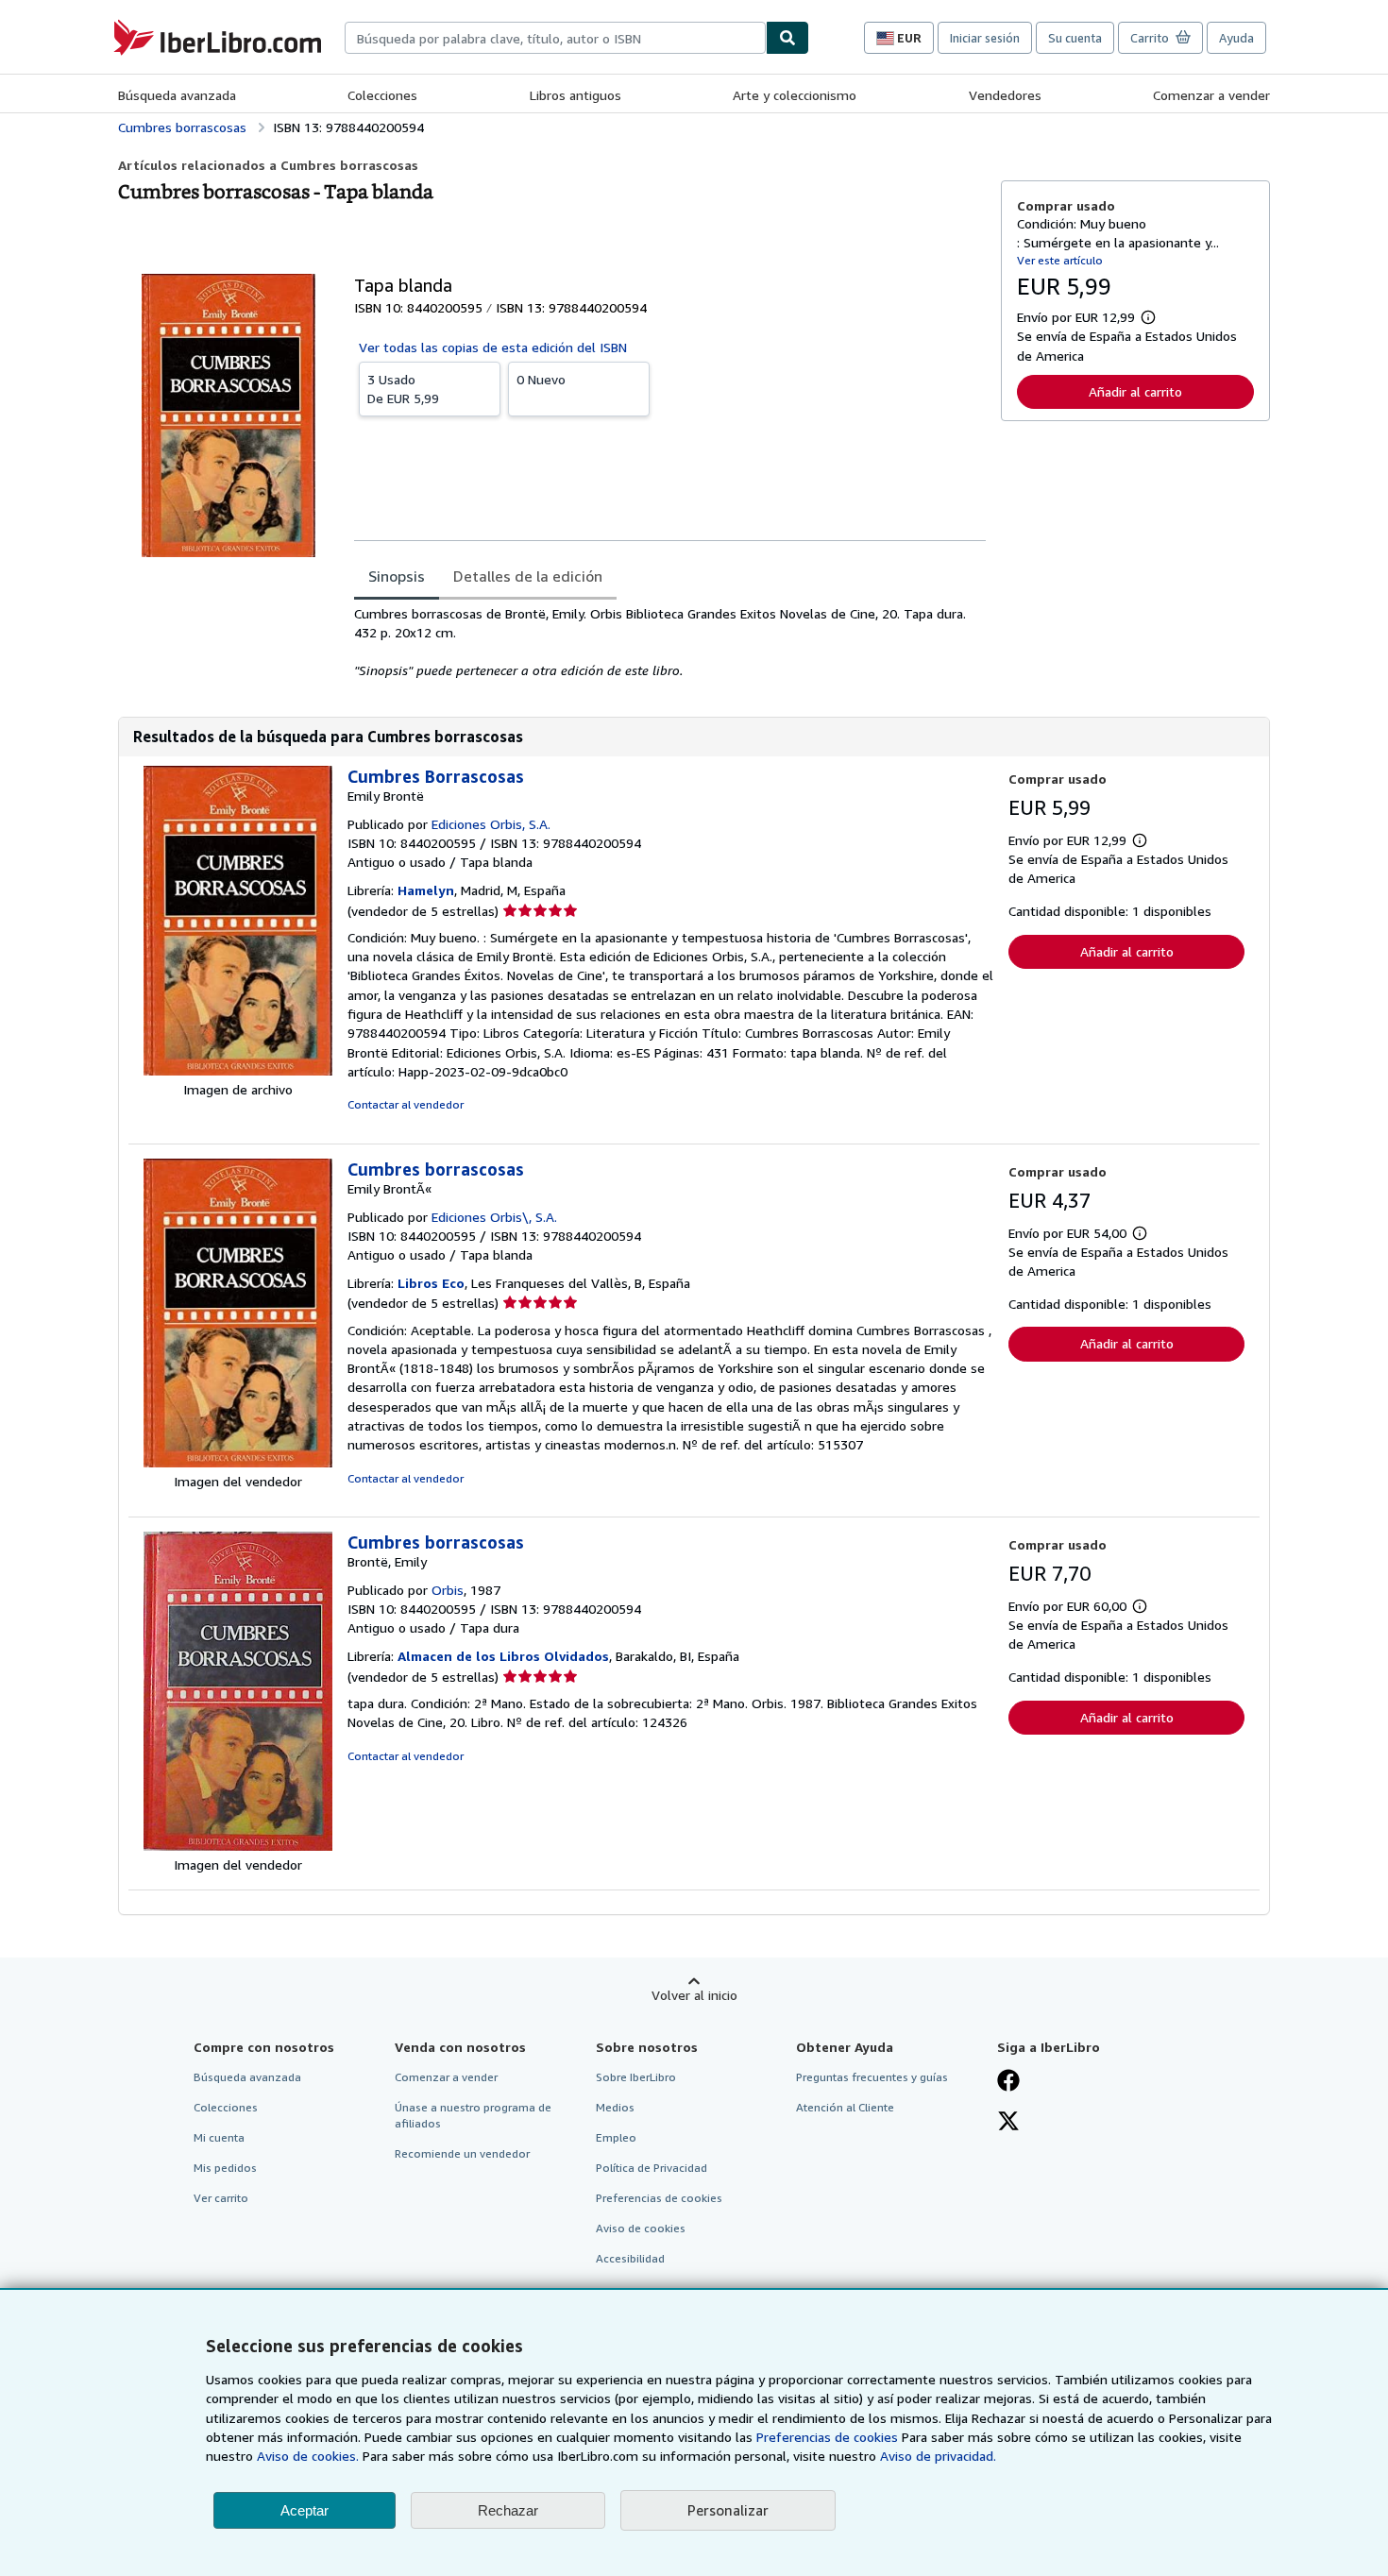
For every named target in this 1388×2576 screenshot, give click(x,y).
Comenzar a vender (1211, 95)
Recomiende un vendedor (462, 2153)
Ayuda (1236, 38)
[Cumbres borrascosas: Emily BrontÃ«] (238, 1462)
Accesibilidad (630, 2258)
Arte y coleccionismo (795, 95)
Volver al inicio (694, 1995)
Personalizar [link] (728, 2510)
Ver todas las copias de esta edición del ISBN (493, 347)
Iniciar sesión (985, 38)
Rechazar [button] (508, 2510)
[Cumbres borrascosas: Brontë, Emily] (238, 1846)
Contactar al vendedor (406, 1104)
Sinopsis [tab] (397, 576)
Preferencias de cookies (827, 2437)
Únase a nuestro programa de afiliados (473, 2115)
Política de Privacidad (652, 2168)
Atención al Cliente (845, 2107)
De (403, 389)
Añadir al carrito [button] (1135, 391)
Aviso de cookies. (308, 2456)
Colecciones (382, 95)
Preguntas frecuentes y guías (872, 2077)
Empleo (616, 2137)
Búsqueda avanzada (177, 95)
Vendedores (1005, 95)
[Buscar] (787, 38)
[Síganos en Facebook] (1008, 2082)
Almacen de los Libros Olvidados (503, 1656)
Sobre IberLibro (636, 2077)
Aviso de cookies (641, 2228)
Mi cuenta (219, 2137)
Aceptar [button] (305, 2510)
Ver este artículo (1060, 260)
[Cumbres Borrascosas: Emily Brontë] (238, 1070)
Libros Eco (431, 1283)
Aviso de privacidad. (938, 2456)
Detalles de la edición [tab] (528, 576)
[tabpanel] (670, 642)
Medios (615, 2107)
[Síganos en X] (1008, 2123)
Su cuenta (1075, 38)
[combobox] (555, 38)
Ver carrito (221, 2198)
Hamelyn (426, 890)
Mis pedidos (225, 2168)
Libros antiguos (576, 95)
